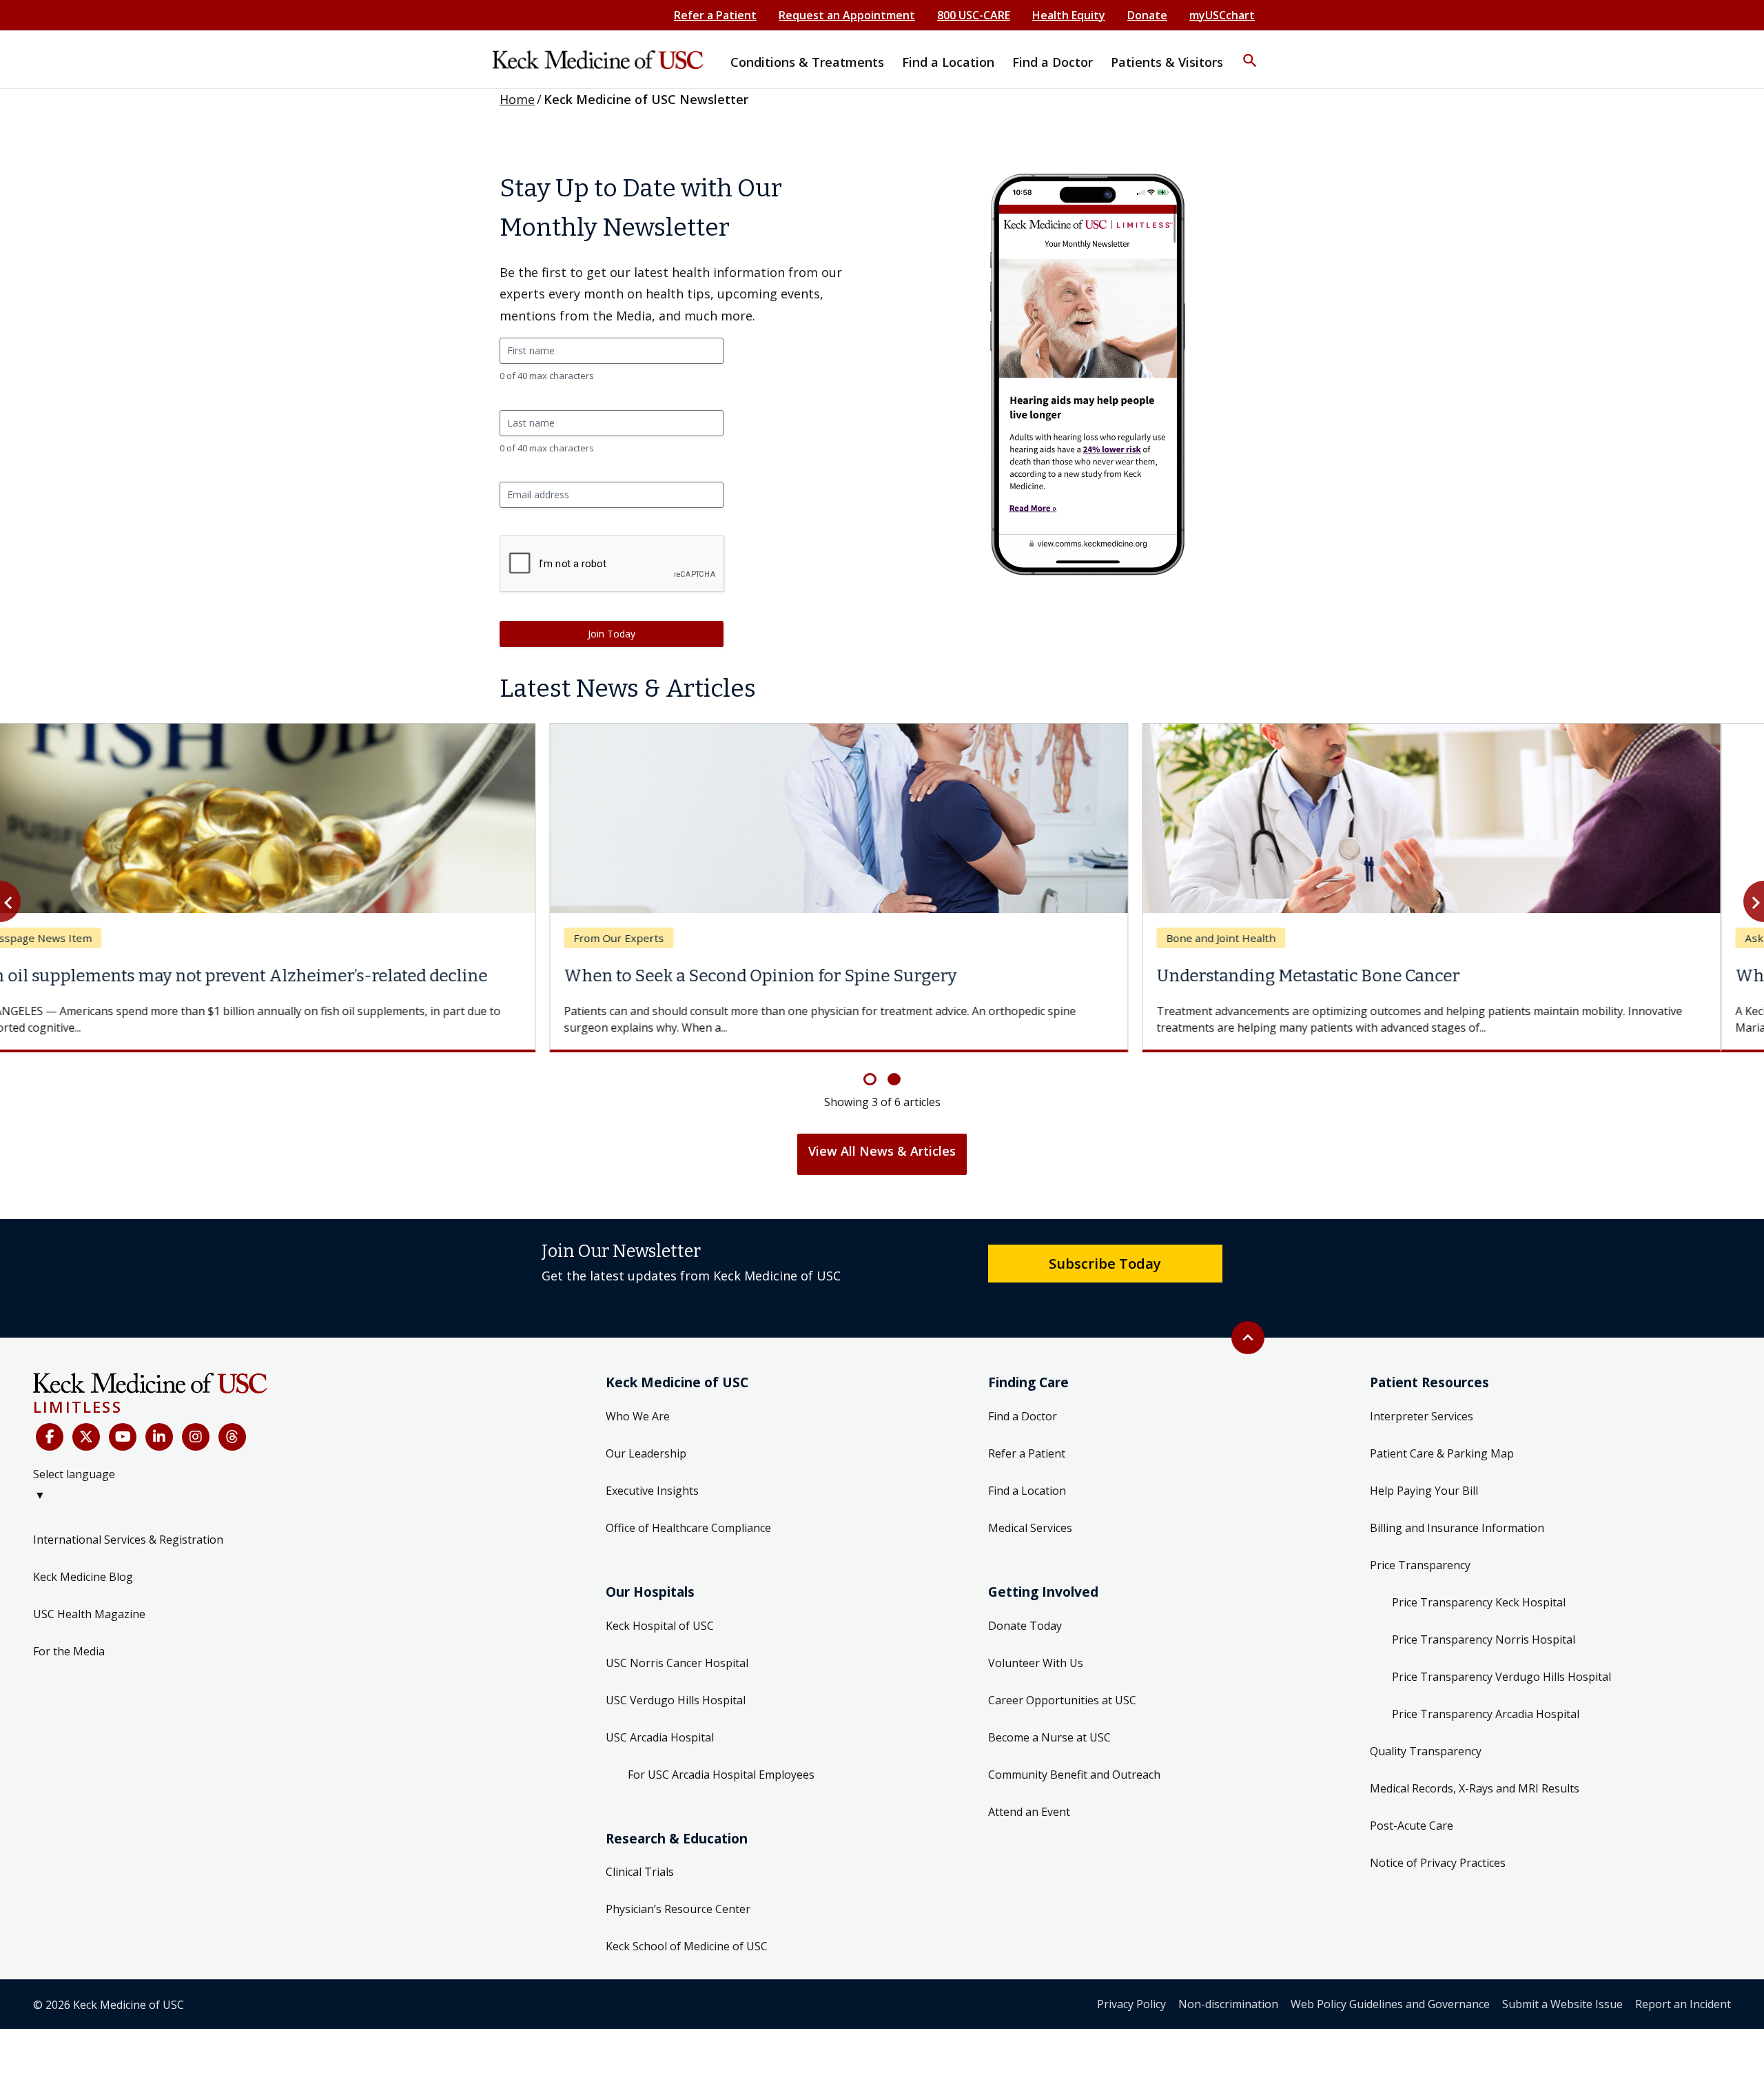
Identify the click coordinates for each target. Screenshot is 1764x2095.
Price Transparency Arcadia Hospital (1486, 1714)
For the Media (69, 1651)
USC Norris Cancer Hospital (677, 1663)
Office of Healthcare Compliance (688, 1528)
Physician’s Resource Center (678, 1909)
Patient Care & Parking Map (1442, 1453)
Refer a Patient (715, 15)
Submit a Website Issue (1562, 2004)
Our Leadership (646, 1453)
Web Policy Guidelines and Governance (1390, 2004)
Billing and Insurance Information (1457, 1528)
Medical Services (1030, 1528)
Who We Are (638, 1416)
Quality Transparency (1426, 1751)
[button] (1250, 52)
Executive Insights (652, 1491)
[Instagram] (196, 1437)
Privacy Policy (1131, 2004)
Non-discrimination (1228, 2004)
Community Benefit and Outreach (1074, 1775)
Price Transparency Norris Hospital (1484, 1639)
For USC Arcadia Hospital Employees (721, 1775)
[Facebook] (50, 1437)
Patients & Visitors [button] (1167, 62)
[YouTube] (123, 1437)
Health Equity (1069, 15)
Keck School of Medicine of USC (687, 1946)
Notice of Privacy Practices (1438, 1863)
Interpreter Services (1422, 1416)
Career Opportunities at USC (1062, 1700)
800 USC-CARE (974, 15)
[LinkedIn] (159, 1437)
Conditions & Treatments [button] (807, 62)
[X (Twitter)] (86, 1437)
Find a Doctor (1023, 1416)
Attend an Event (1029, 1812)
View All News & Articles (882, 1151)
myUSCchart (1222, 15)
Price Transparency (1420, 1565)
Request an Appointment (847, 15)
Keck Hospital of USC (660, 1626)
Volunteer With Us (1036, 1663)
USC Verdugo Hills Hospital (676, 1700)
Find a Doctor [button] (1053, 62)
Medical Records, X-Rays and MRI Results (1475, 1788)
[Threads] (232, 1437)
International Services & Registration (128, 1540)
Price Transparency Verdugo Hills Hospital (1501, 1677)
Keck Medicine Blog (83, 1577)
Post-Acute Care (1412, 1826)
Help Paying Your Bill (1424, 1491)
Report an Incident (1683, 2004)
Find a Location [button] (948, 62)
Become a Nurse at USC (1049, 1737)
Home (517, 99)
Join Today (612, 634)
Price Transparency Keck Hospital (1479, 1602)
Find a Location (1027, 1491)
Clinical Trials (640, 1872)
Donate (1147, 15)
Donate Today (1025, 1626)
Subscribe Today (1105, 1263)
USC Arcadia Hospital (660, 1737)
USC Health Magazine (89, 1614)
